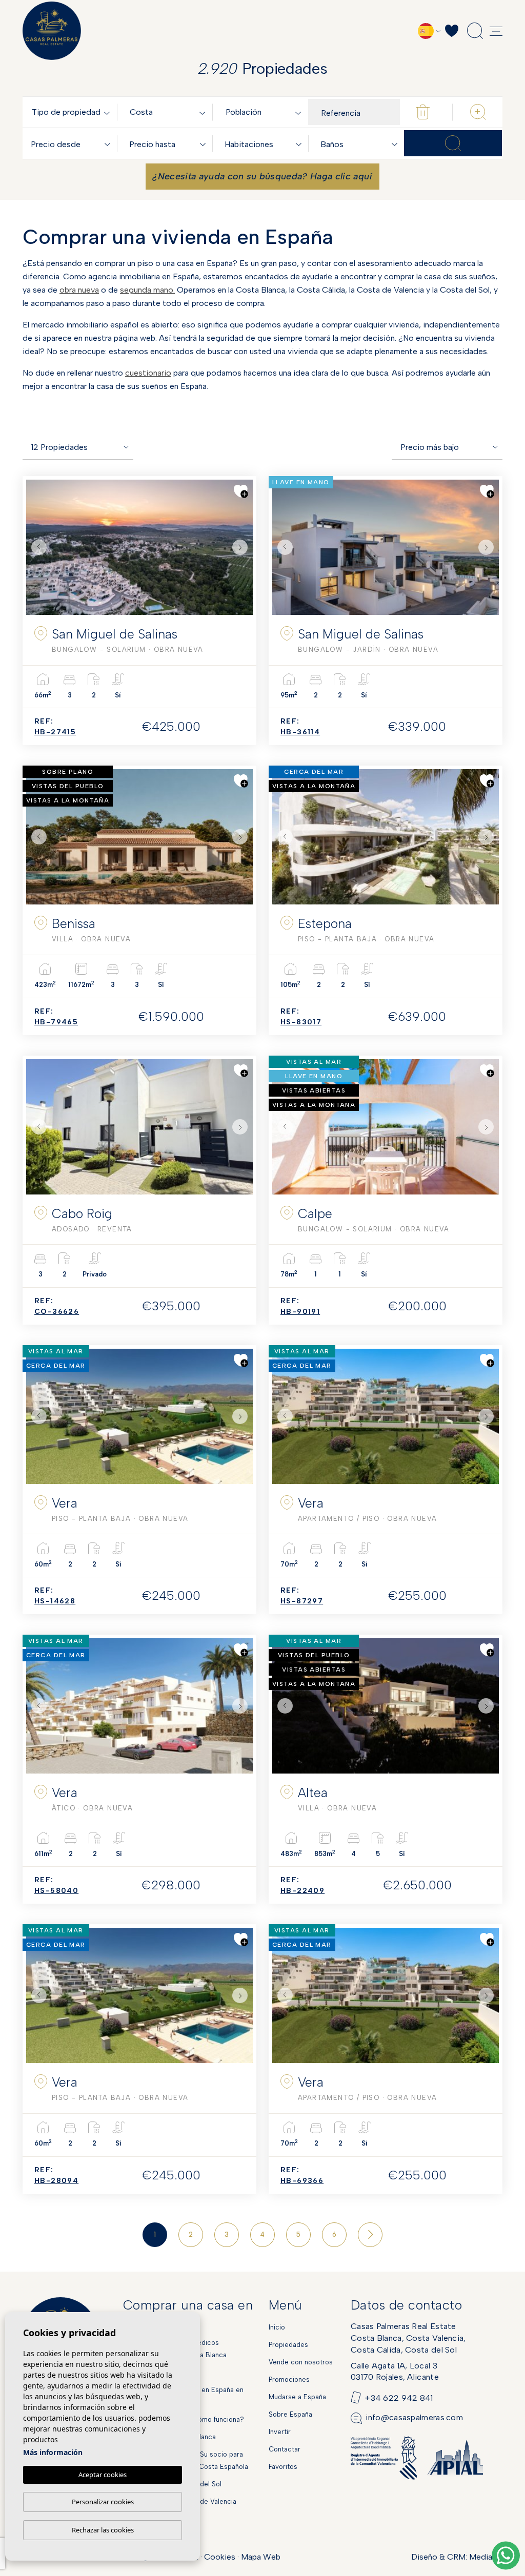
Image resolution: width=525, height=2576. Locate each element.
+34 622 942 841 (399, 2397)
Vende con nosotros (301, 2362)
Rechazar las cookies (103, 2530)
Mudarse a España (297, 2397)
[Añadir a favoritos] (241, 491)
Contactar (285, 2449)
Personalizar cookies (103, 2502)
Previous (36, 547)
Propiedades (288, 2345)
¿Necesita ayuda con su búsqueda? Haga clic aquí (262, 176)
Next (243, 547)
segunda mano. (147, 290)
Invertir (280, 2432)
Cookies (220, 2557)
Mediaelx (486, 2557)
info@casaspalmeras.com (414, 2417)
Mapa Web (261, 2557)
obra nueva (79, 290)
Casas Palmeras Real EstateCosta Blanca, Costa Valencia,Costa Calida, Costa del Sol (408, 2338)
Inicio (277, 2327)
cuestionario (148, 373)
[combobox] (73, 112)
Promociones (289, 2379)
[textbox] (73, 112)
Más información (53, 2452)
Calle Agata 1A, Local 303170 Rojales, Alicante (395, 2371)
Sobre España (290, 2414)
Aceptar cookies (103, 2475)
